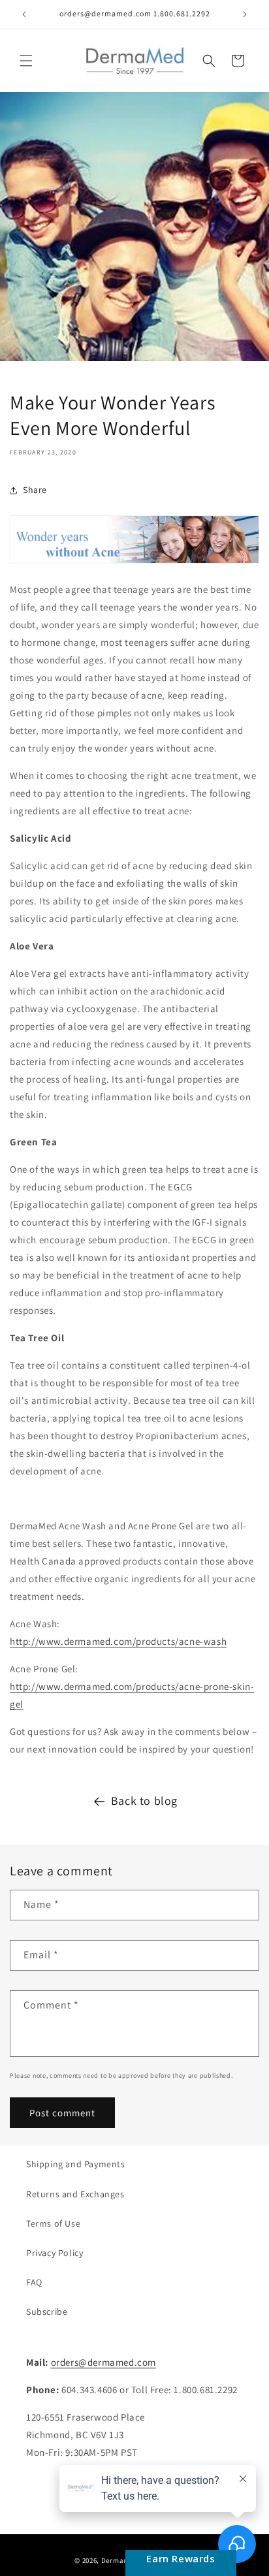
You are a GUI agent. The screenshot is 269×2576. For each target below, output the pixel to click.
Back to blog (144, 1801)
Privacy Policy (55, 2253)
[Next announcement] (245, 14)
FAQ (34, 2282)
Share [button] (35, 490)
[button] (26, 61)
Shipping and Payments (76, 2164)
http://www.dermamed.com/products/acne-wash (118, 1641)
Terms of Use (53, 2223)
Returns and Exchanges (75, 2194)
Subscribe (47, 2312)
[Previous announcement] (24, 14)
